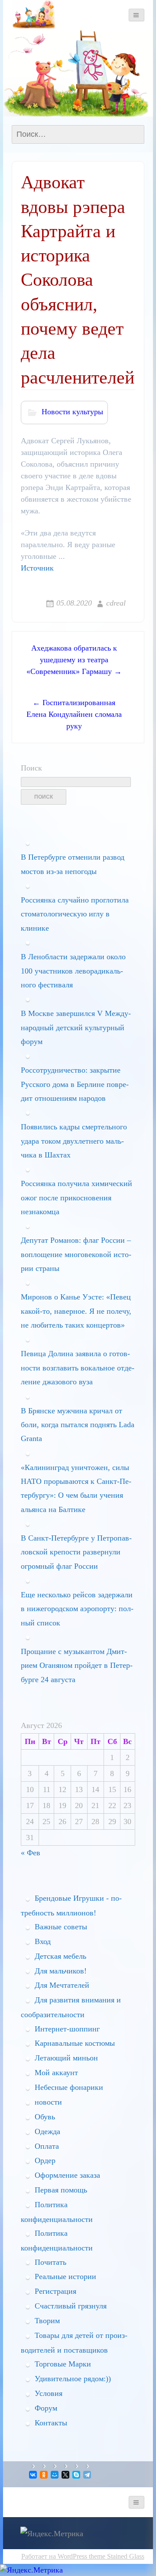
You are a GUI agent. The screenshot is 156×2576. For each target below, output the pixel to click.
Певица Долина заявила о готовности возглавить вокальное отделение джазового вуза (78, 1368)
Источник (37, 568)
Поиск (31, 768)
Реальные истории (65, 2276)
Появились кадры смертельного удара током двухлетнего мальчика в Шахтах (74, 1141)
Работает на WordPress (54, 2556)
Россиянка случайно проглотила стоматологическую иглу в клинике (75, 914)
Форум (46, 2408)
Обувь (45, 2117)
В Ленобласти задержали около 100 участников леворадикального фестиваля (73, 971)
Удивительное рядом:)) (73, 2379)
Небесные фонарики (69, 2087)
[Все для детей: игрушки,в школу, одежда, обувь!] (33, 15)
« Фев (31, 1853)
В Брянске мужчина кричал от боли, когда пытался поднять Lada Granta (78, 1425)
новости (48, 2102)
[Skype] (77, 2475)
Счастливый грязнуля (71, 2306)
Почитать (50, 2262)
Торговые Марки (63, 2364)
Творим (47, 2321)
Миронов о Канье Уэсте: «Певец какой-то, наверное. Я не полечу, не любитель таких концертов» (76, 1311)
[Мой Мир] (55, 2475)
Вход (43, 1941)
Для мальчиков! (61, 1971)
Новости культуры (72, 412)
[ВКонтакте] (34, 2475)
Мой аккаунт (56, 2073)
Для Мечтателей (62, 1985)
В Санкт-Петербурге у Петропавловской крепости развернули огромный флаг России (76, 1552)
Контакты (51, 2423)
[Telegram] (88, 2475)
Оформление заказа (67, 2175)
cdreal (116, 603)
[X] (66, 2475)
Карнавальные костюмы (75, 2043)
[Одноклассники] (44, 2475)
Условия (49, 2393)
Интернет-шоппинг (67, 2029)
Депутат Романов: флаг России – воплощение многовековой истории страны (76, 1254)
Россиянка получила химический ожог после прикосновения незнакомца (76, 1198)
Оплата (47, 2146)
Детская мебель (60, 1956)
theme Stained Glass (116, 2556)
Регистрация (55, 2291)
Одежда (47, 2131)
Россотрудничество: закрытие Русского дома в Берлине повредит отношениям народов (75, 1084)
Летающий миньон (66, 2058)
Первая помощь (61, 2190)
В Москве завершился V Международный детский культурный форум (76, 1027)
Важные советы (61, 1927)
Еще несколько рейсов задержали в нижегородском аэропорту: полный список (77, 1609)
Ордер (45, 2160)
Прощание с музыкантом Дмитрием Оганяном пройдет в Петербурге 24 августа (77, 1665)
